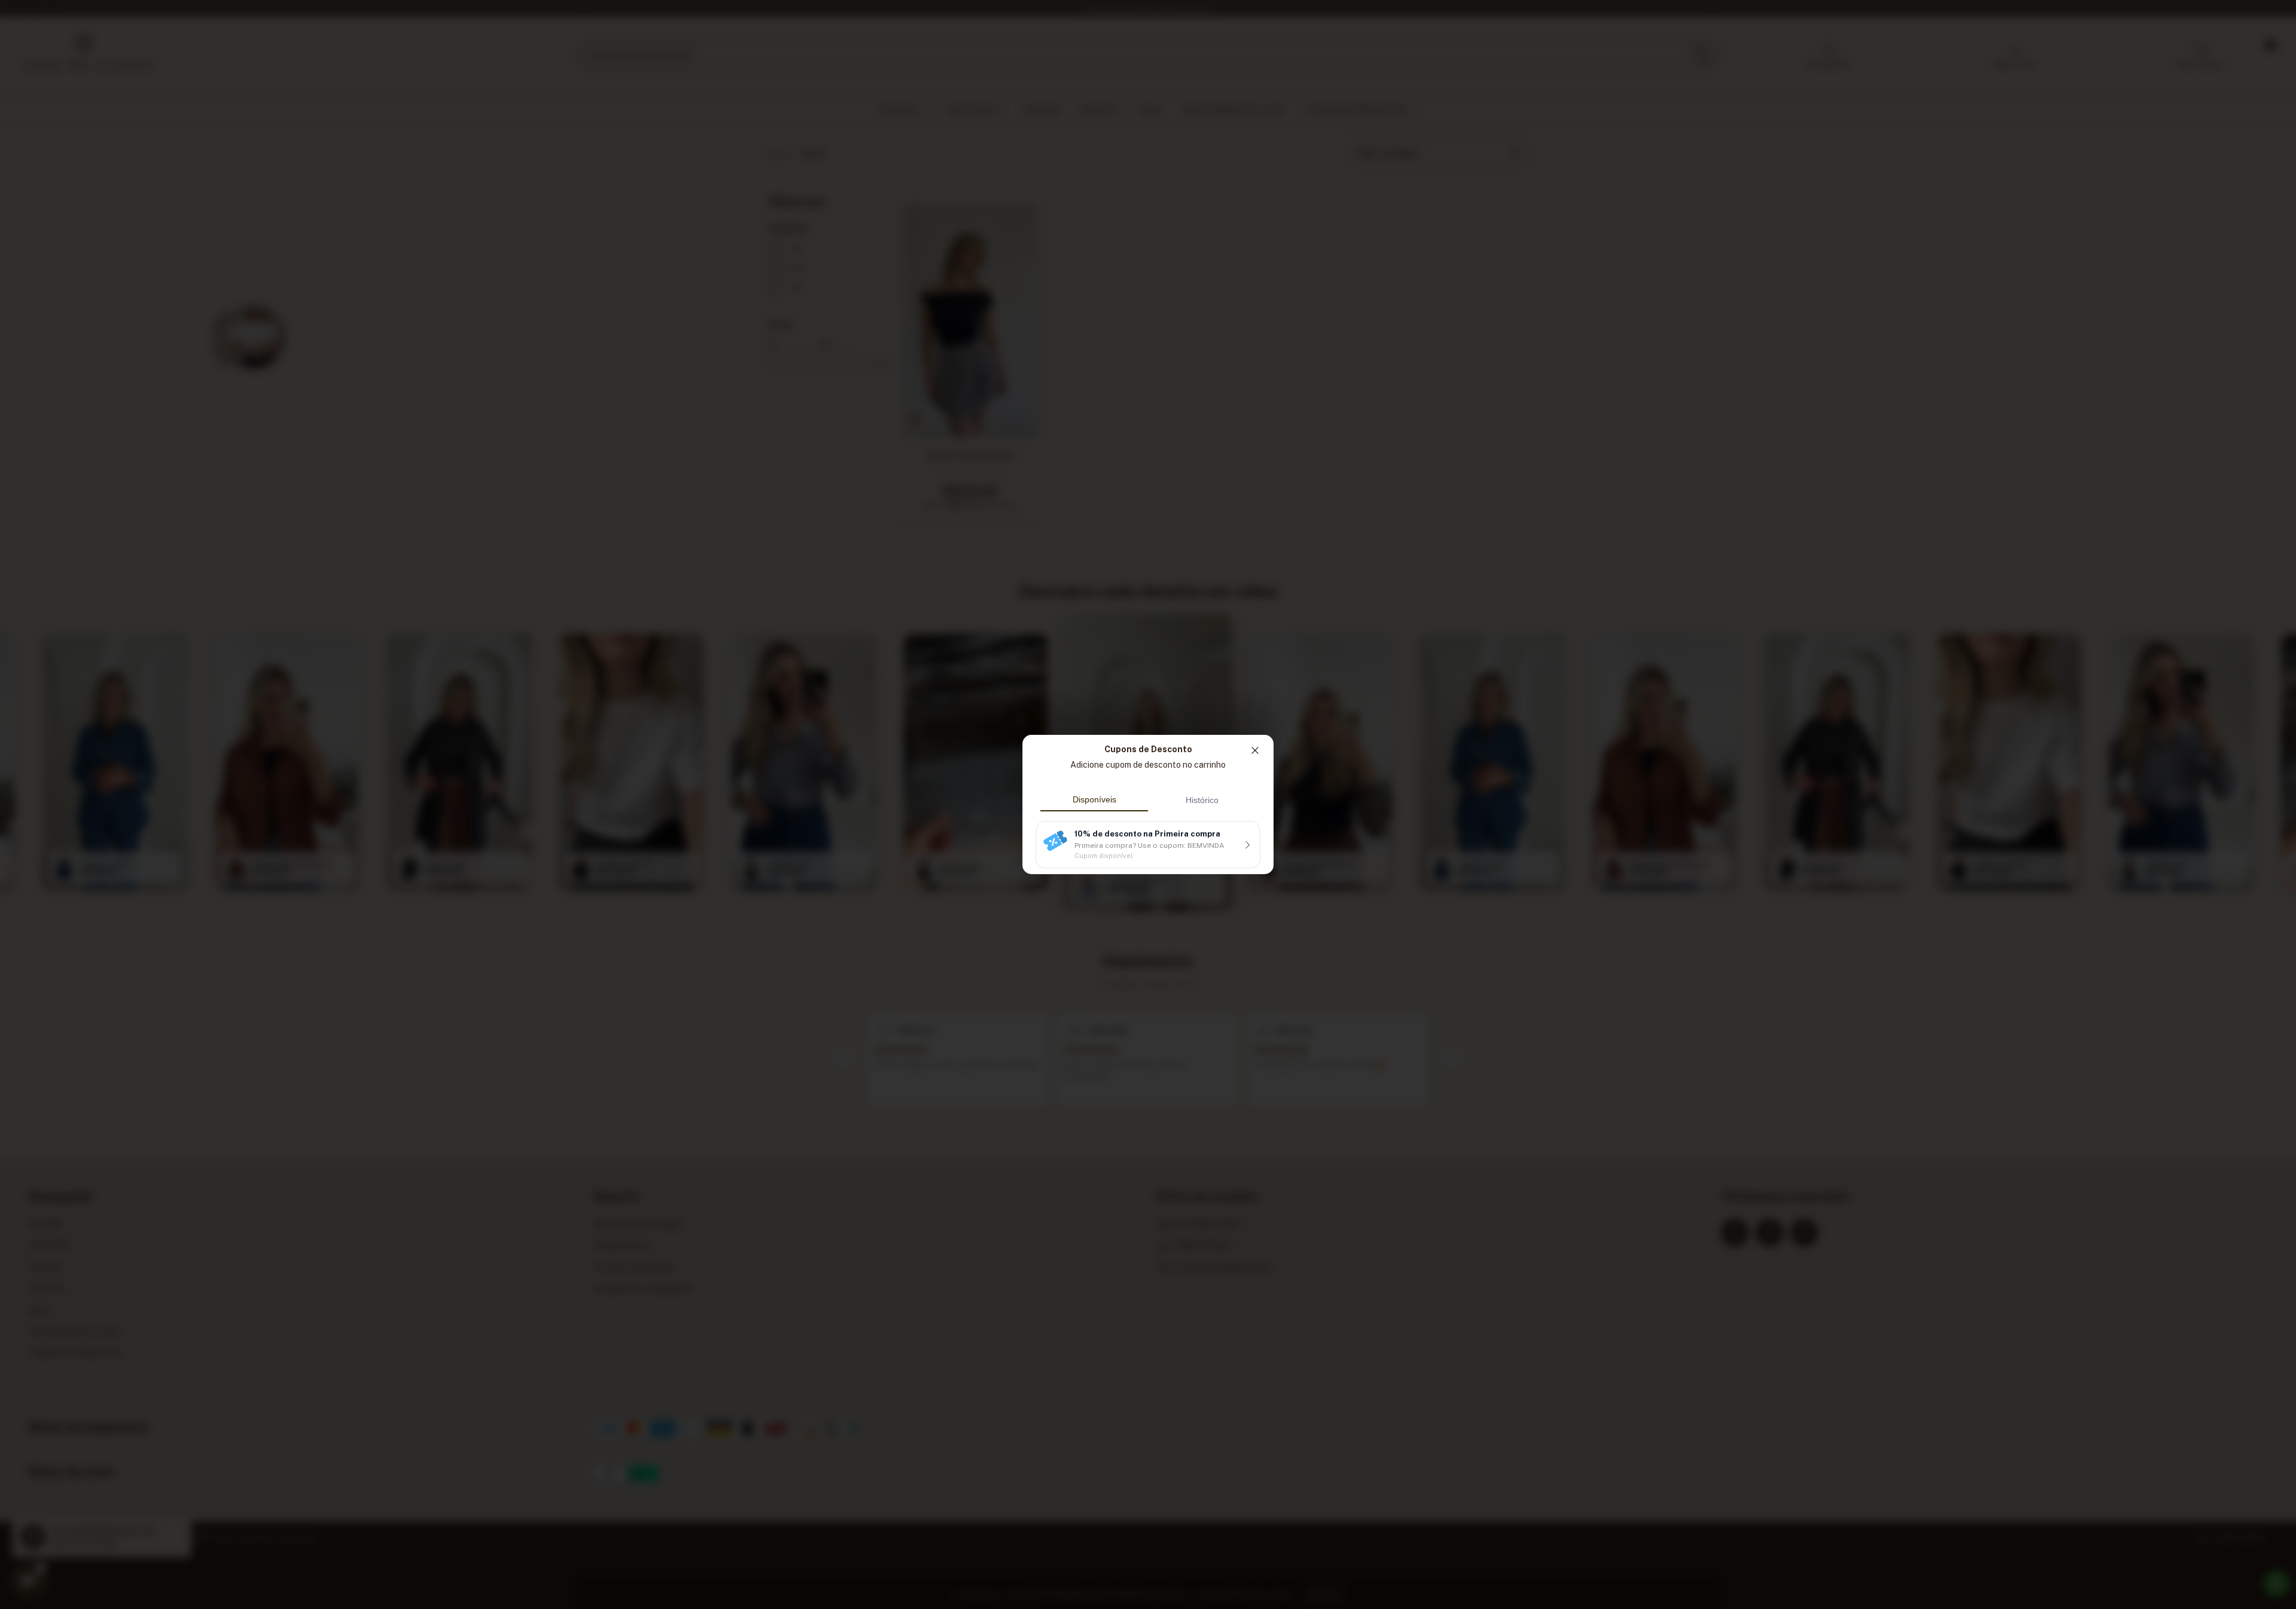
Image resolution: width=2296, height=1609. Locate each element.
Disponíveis (1094, 799)
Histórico (1202, 800)
